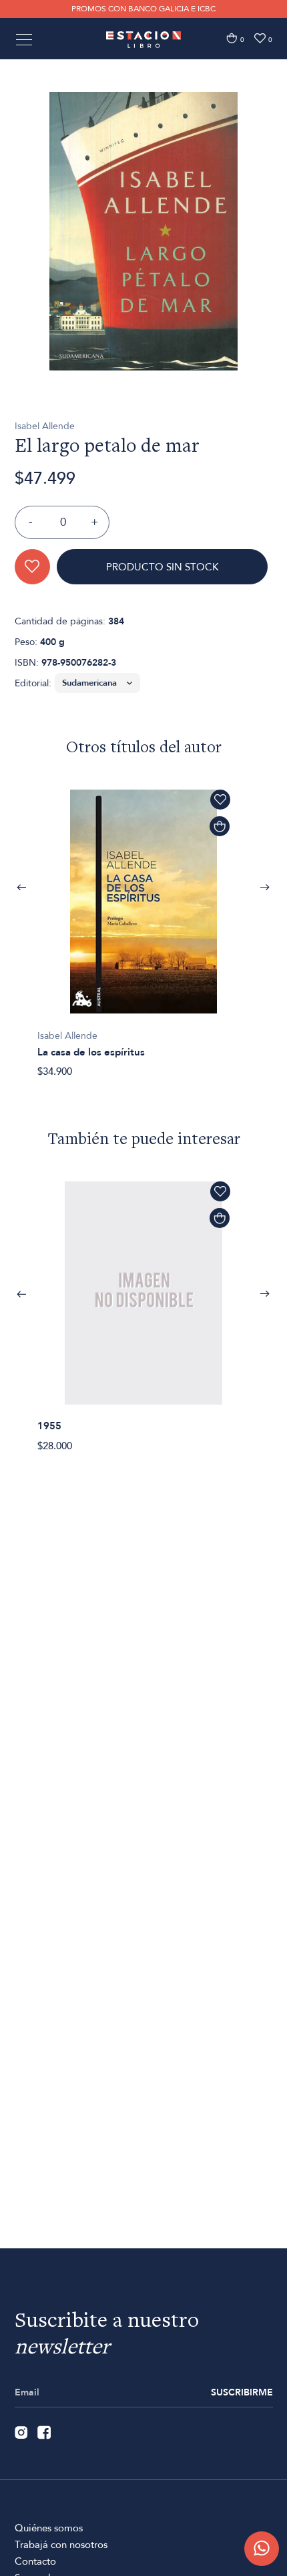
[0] (232, 38)
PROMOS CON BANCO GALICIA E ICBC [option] (143, 9)
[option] (143, 231)
